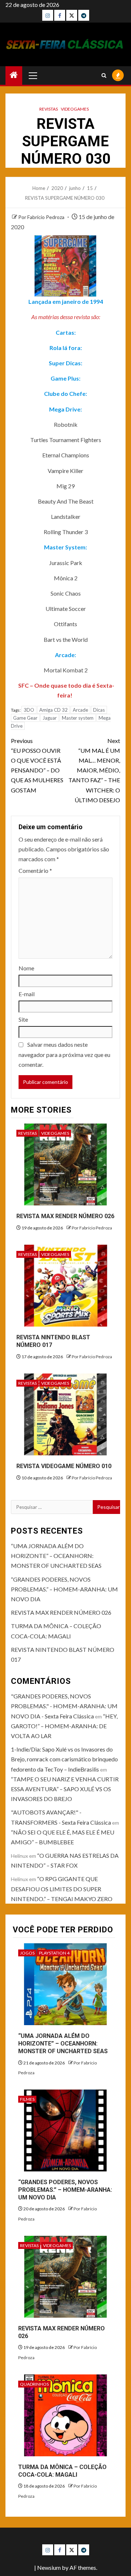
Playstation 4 (54, 1953)
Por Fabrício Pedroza (42, 217)
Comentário (35, 870)
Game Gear (25, 718)
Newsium (49, 2567)
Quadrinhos (34, 2384)
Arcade (80, 710)
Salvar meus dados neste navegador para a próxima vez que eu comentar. (64, 1054)
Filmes (27, 2099)
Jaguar (50, 718)
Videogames (75, 109)
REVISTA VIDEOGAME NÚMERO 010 (64, 1466)
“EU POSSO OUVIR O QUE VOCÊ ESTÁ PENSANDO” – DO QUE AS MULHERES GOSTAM (37, 765)
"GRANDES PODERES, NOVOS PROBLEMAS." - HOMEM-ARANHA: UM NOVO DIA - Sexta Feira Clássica (64, 1706)
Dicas (99, 710)
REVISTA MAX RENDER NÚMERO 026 (65, 1216)
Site (23, 1019)
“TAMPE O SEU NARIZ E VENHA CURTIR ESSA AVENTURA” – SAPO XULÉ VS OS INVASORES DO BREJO (65, 1789)
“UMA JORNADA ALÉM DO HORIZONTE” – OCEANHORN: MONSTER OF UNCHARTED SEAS (56, 1556)
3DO (29, 710)
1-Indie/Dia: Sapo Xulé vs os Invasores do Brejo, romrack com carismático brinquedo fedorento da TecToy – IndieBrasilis (64, 1759)
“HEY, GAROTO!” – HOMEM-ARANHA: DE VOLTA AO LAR (64, 1726)
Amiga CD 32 (53, 710)
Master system (78, 718)
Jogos (27, 1953)
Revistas (49, 109)
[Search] (104, 75)
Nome (26, 968)
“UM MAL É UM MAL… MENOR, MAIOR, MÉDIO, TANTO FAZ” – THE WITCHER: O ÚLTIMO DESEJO (94, 770)
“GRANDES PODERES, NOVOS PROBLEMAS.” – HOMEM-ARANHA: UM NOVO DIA (64, 1589)
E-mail (27, 994)
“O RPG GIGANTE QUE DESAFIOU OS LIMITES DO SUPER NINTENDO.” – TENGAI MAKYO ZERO (62, 1889)
